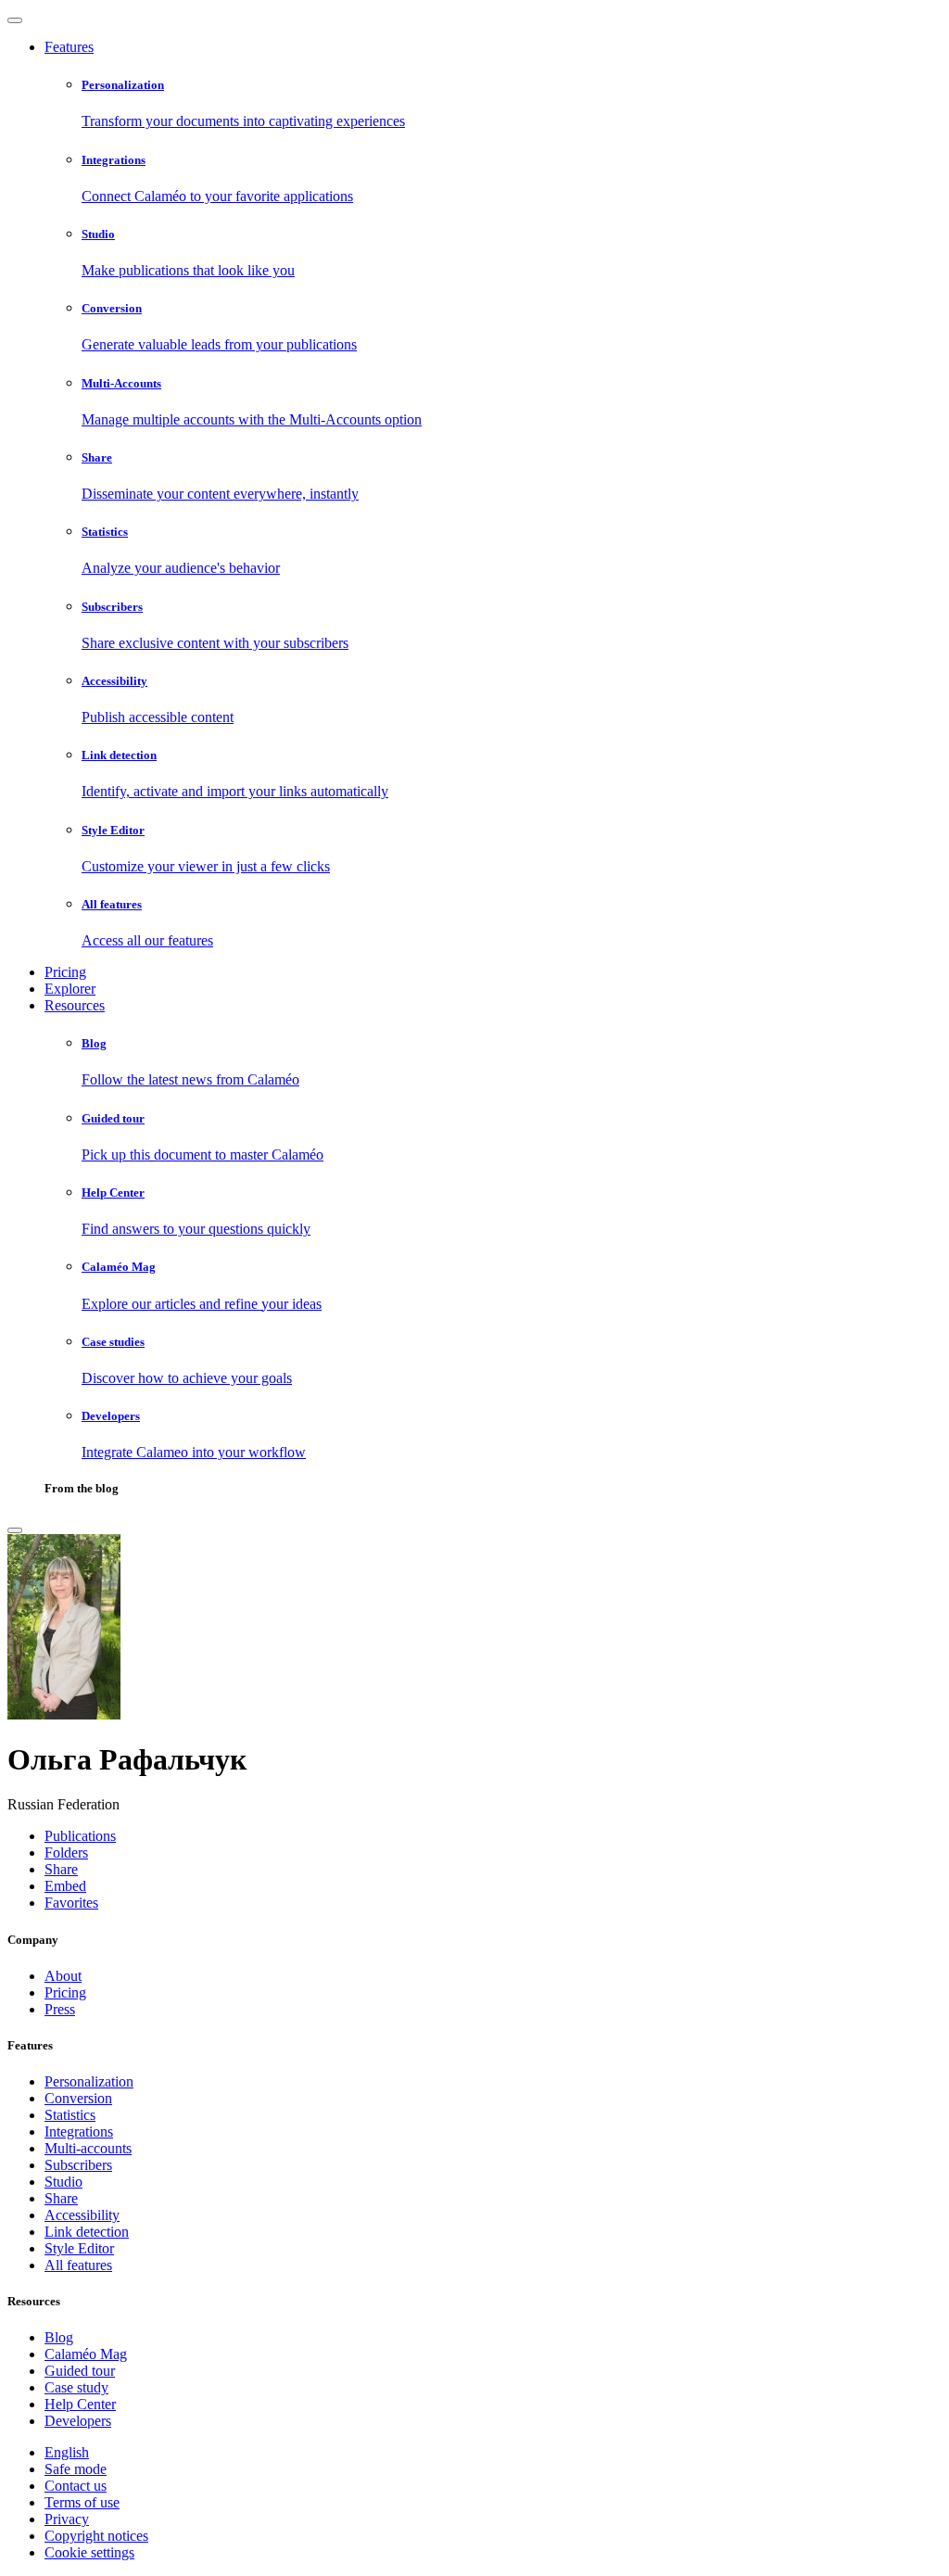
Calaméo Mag (86, 2354)
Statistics (70, 2115)
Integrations (79, 2132)
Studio (63, 2182)
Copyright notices (96, 2536)
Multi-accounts (88, 2148)
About (63, 1976)
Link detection (87, 2232)
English (67, 2452)
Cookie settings (89, 2552)
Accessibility (82, 2215)
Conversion (78, 2098)
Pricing (65, 972)
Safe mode (76, 2469)
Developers (78, 2421)
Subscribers (78, 2165)
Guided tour (80, 2371)
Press (60, 2009)
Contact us (76, 2486)
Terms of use (82, 2502)
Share (61, 2198)
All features (78, 2265)
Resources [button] (75, 1005)
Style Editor (79, 2248)
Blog (59, 2337)
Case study (76, 2387)
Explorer (70, 989)
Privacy (67, 2519)
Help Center (80, 2404)
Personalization (89, 2081)
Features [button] (69, 47)
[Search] (15, 1530)
